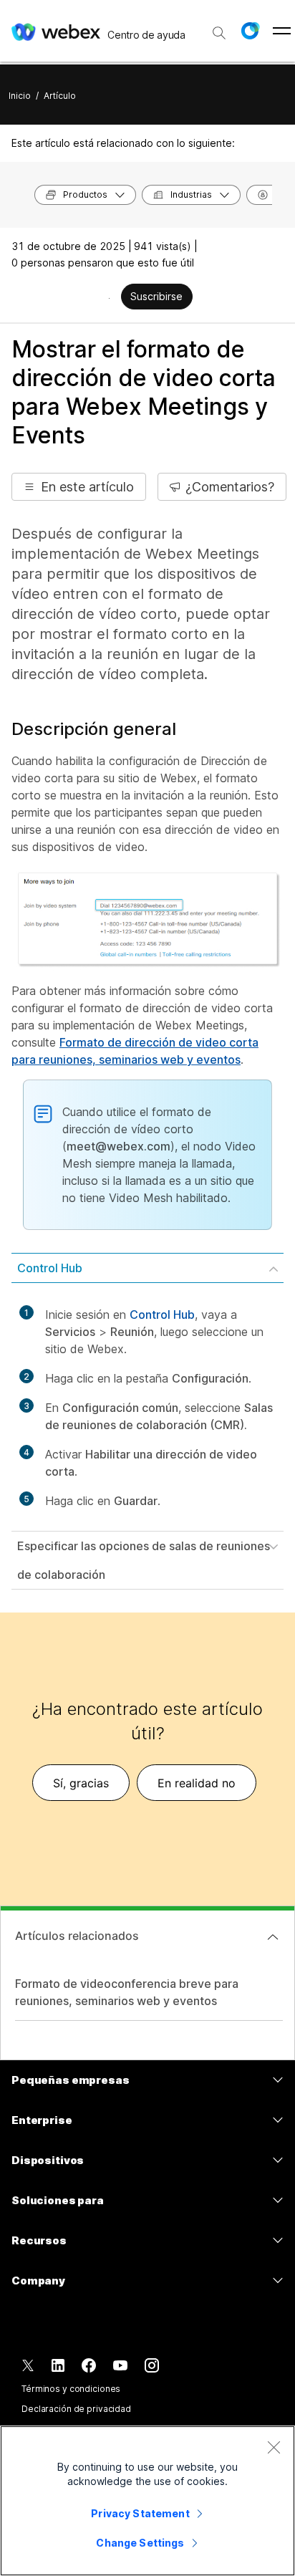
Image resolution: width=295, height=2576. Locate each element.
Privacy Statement (140, 2513)
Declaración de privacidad (76, 2409)
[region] (147, 2501)
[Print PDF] (109, 298)
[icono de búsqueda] (219, 33)
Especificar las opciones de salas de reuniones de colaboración (144, 1560)
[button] (250, 31)
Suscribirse (156, 296)
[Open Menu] (282, 31)
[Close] (274, 2447)
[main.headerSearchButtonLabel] (219, 28)
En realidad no (197, 1783)
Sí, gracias (81, 1783)
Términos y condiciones (71, 2389)
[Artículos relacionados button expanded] (273, 1937)
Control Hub (50, 1268)
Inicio (20, 96)
